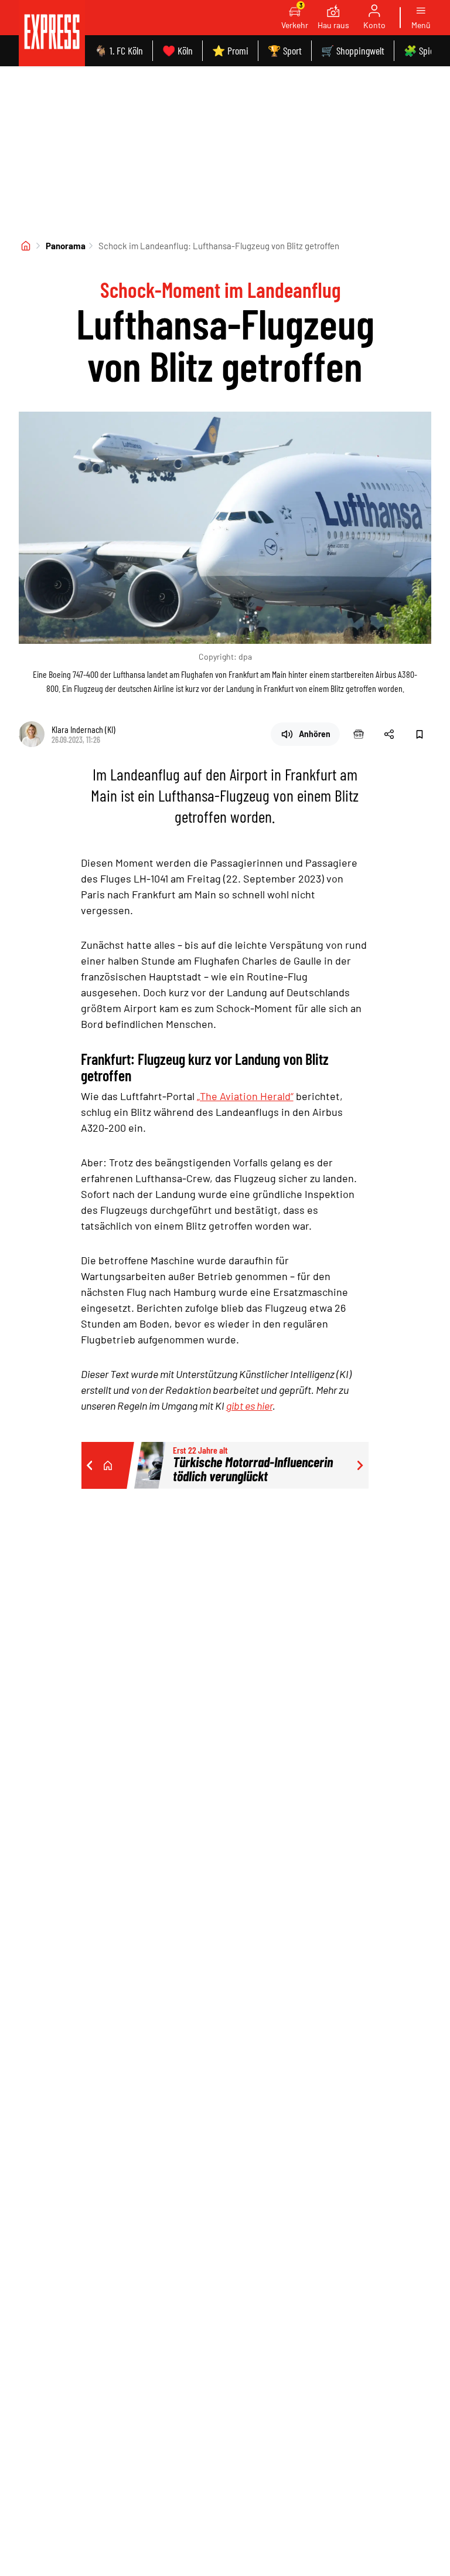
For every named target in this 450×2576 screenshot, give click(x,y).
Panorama (66, 246)
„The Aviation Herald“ (245, 1096)
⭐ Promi (230, 50)
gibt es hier (249, 1406)
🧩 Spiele (422, 50)
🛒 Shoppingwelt (353, 50)
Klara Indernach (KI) (83, 729)
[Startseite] (26, 246)
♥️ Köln (178, 50)
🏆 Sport (285, 50)
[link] (52, 33)
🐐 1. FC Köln (119, 50)
